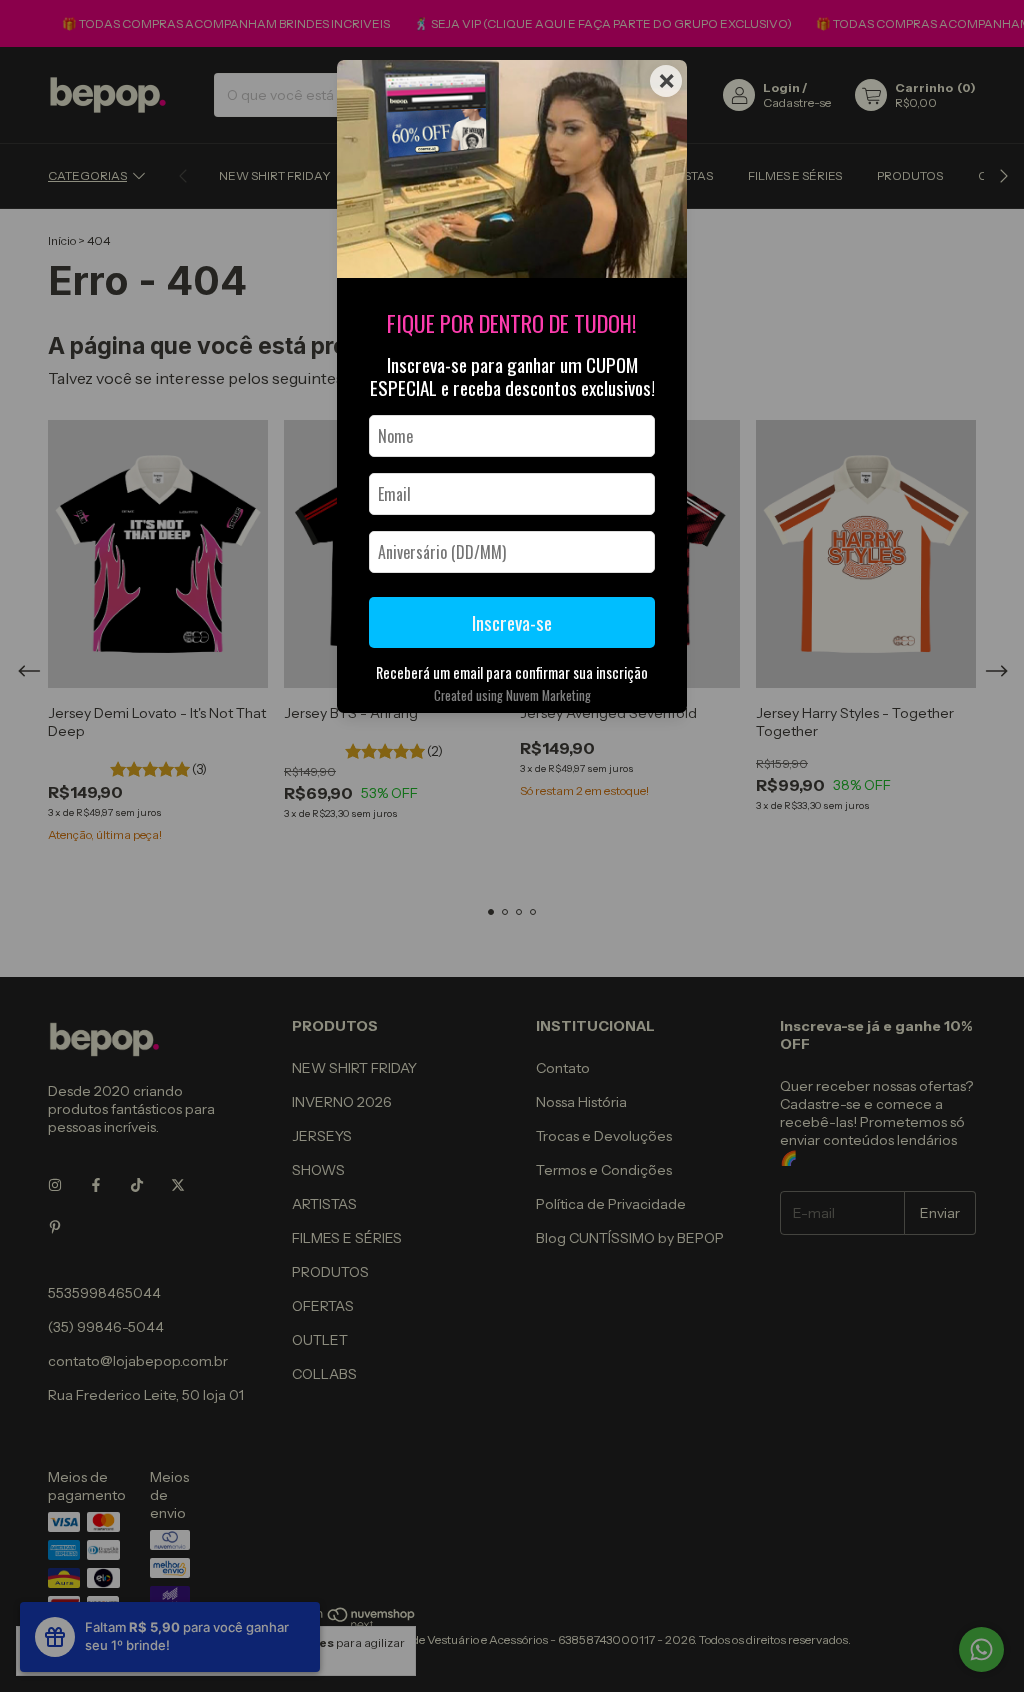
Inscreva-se (512, 622)
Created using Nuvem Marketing (512, 695)
